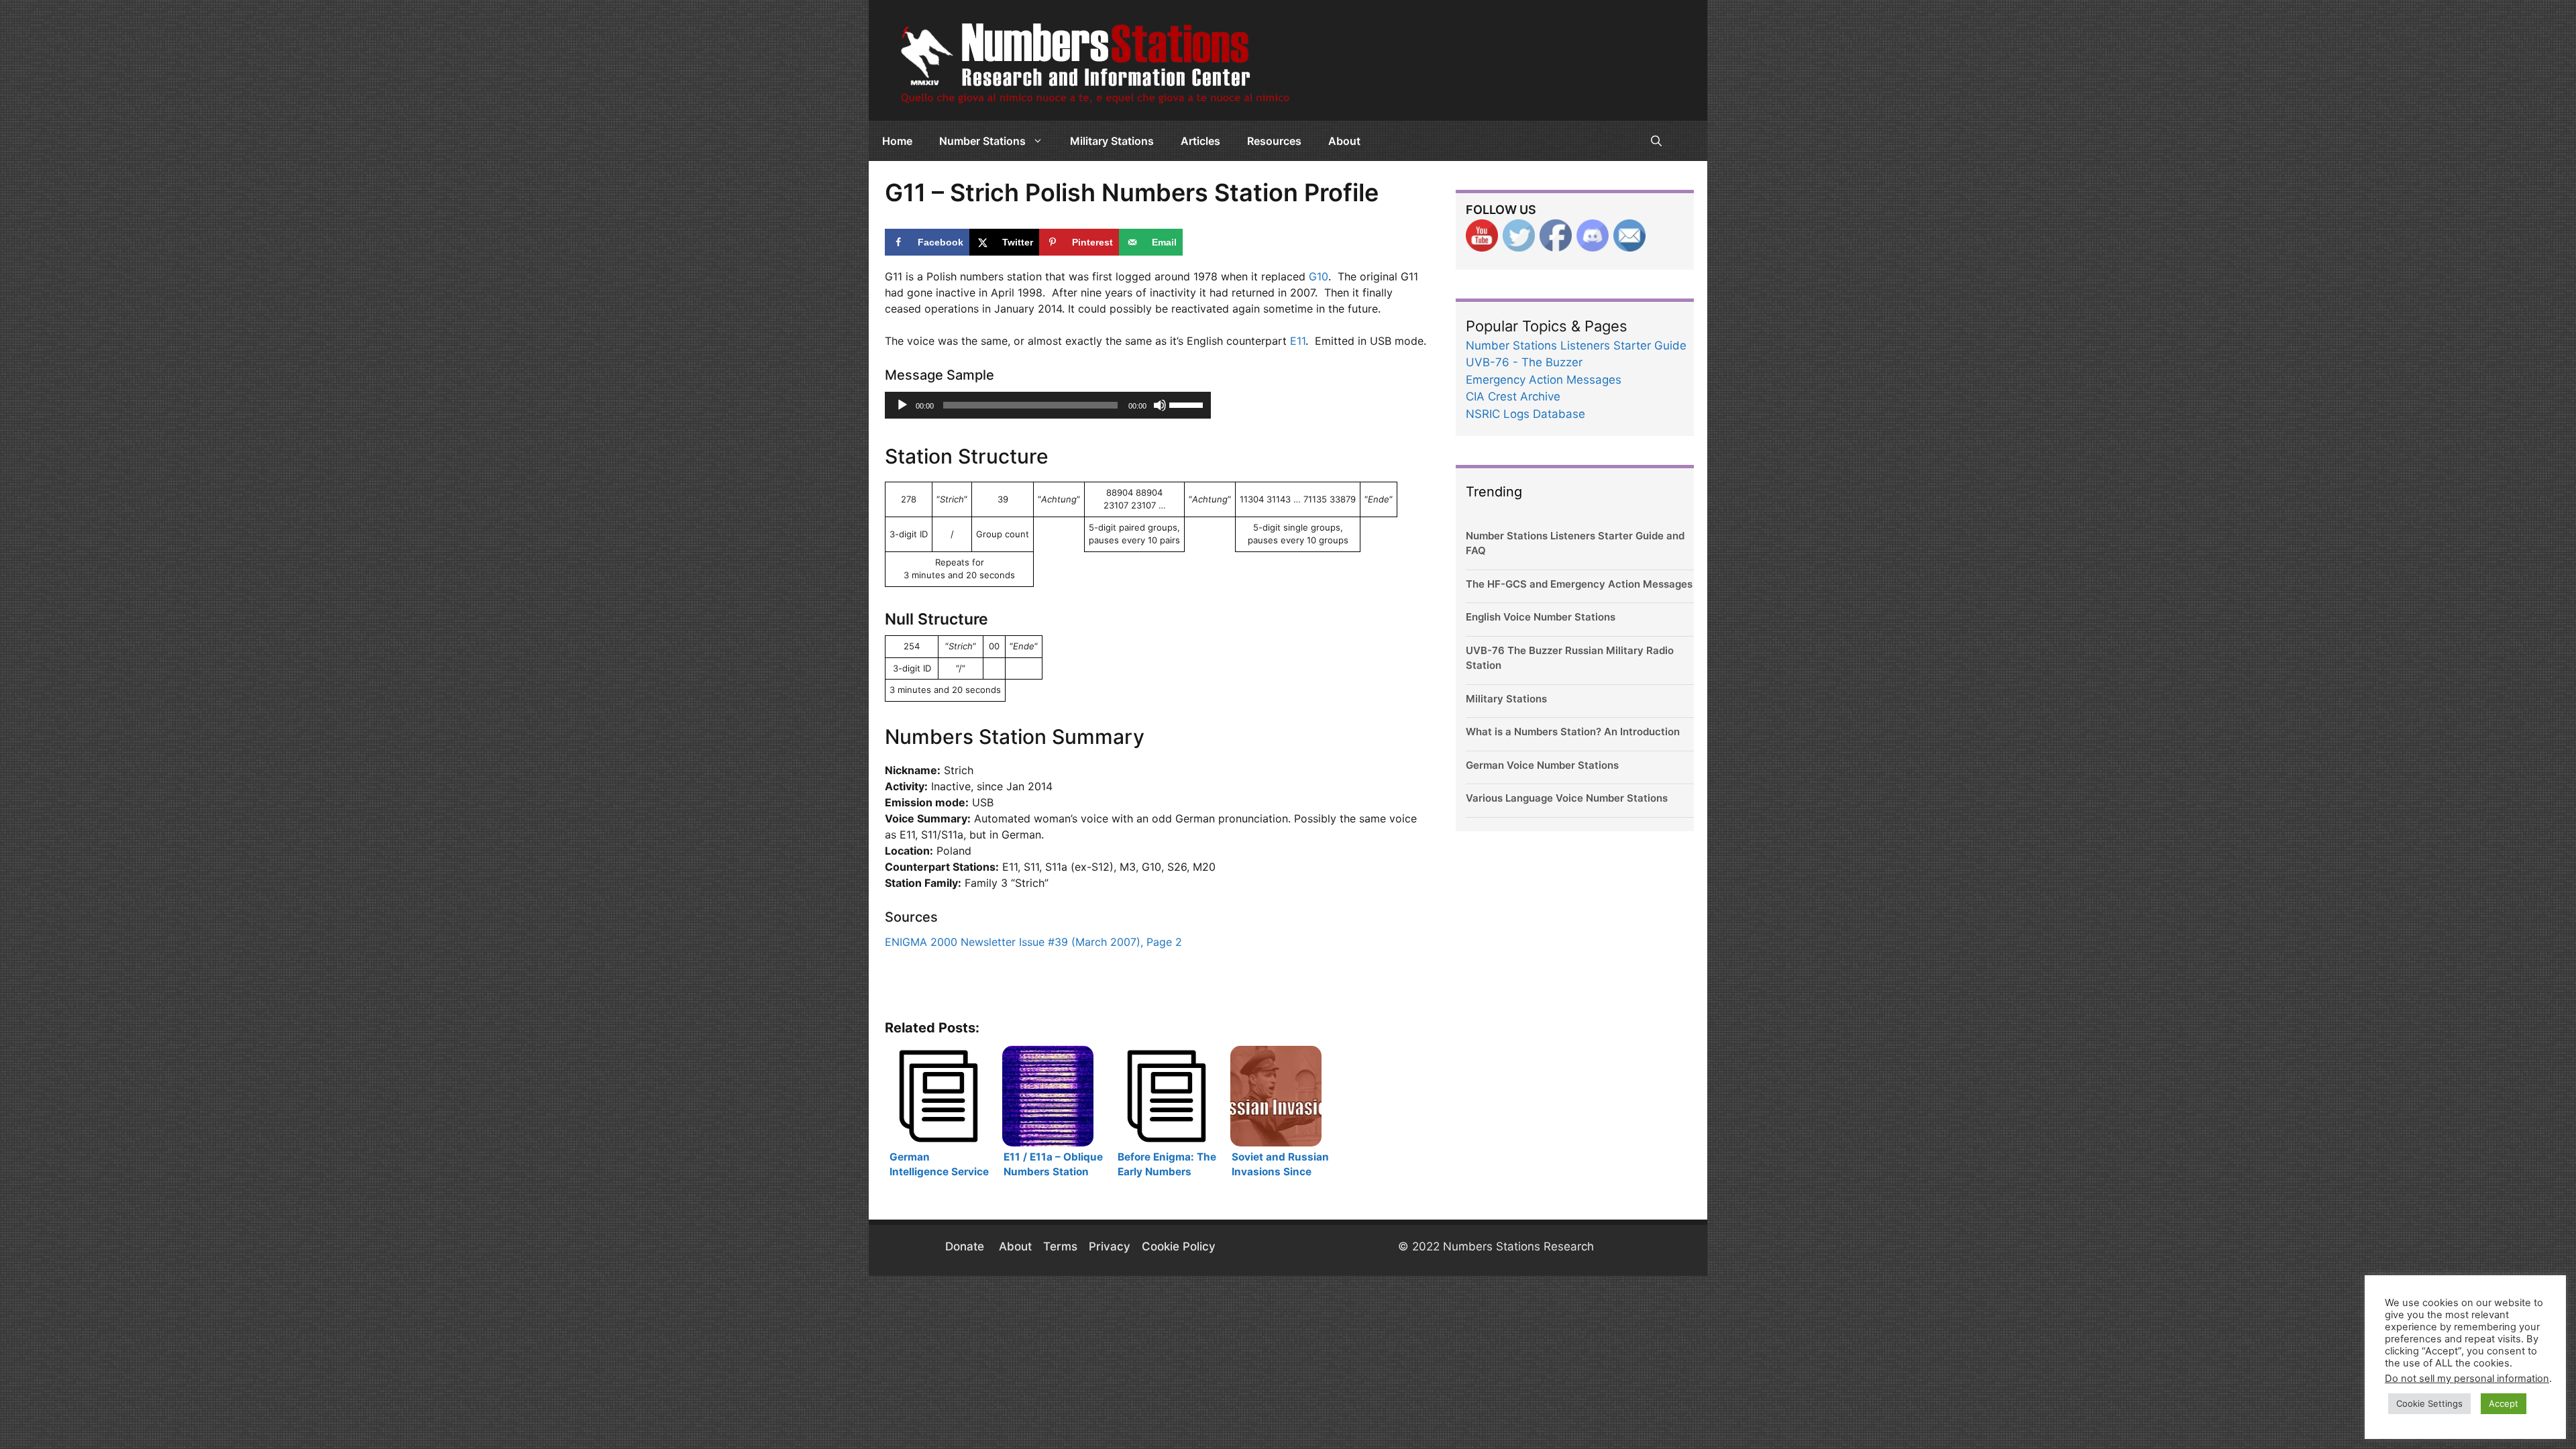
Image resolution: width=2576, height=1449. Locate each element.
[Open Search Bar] (1656, 141)
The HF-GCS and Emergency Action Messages (1579, 584)
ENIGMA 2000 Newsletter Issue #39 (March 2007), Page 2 (1033, 942)
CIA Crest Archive (1513, 396)
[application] (1048, 405)
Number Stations (982, 141)
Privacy (1110, 1246)
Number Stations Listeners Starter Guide (1576, 345)
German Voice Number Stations (1542, 765)
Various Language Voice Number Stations (1567, 798)
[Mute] (1160, 405)
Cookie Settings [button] (2429, 1403)
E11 (1298, 341)
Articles (1200, 141)
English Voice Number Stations (1541, 617)
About (1344, 141)
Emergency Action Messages (1544, 380)
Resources (1274, 141)
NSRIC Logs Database (1525, 414)
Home (897, 141)
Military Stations (1112, 141)
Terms (1060, 1246)
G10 (1319, 276)
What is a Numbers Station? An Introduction (1573, 732)
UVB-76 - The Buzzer (1524, 362)
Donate (966, 1246)
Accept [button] (2504, 1403)
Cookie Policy (1179, 1246)
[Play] (902, 405)
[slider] (1187, 404)
